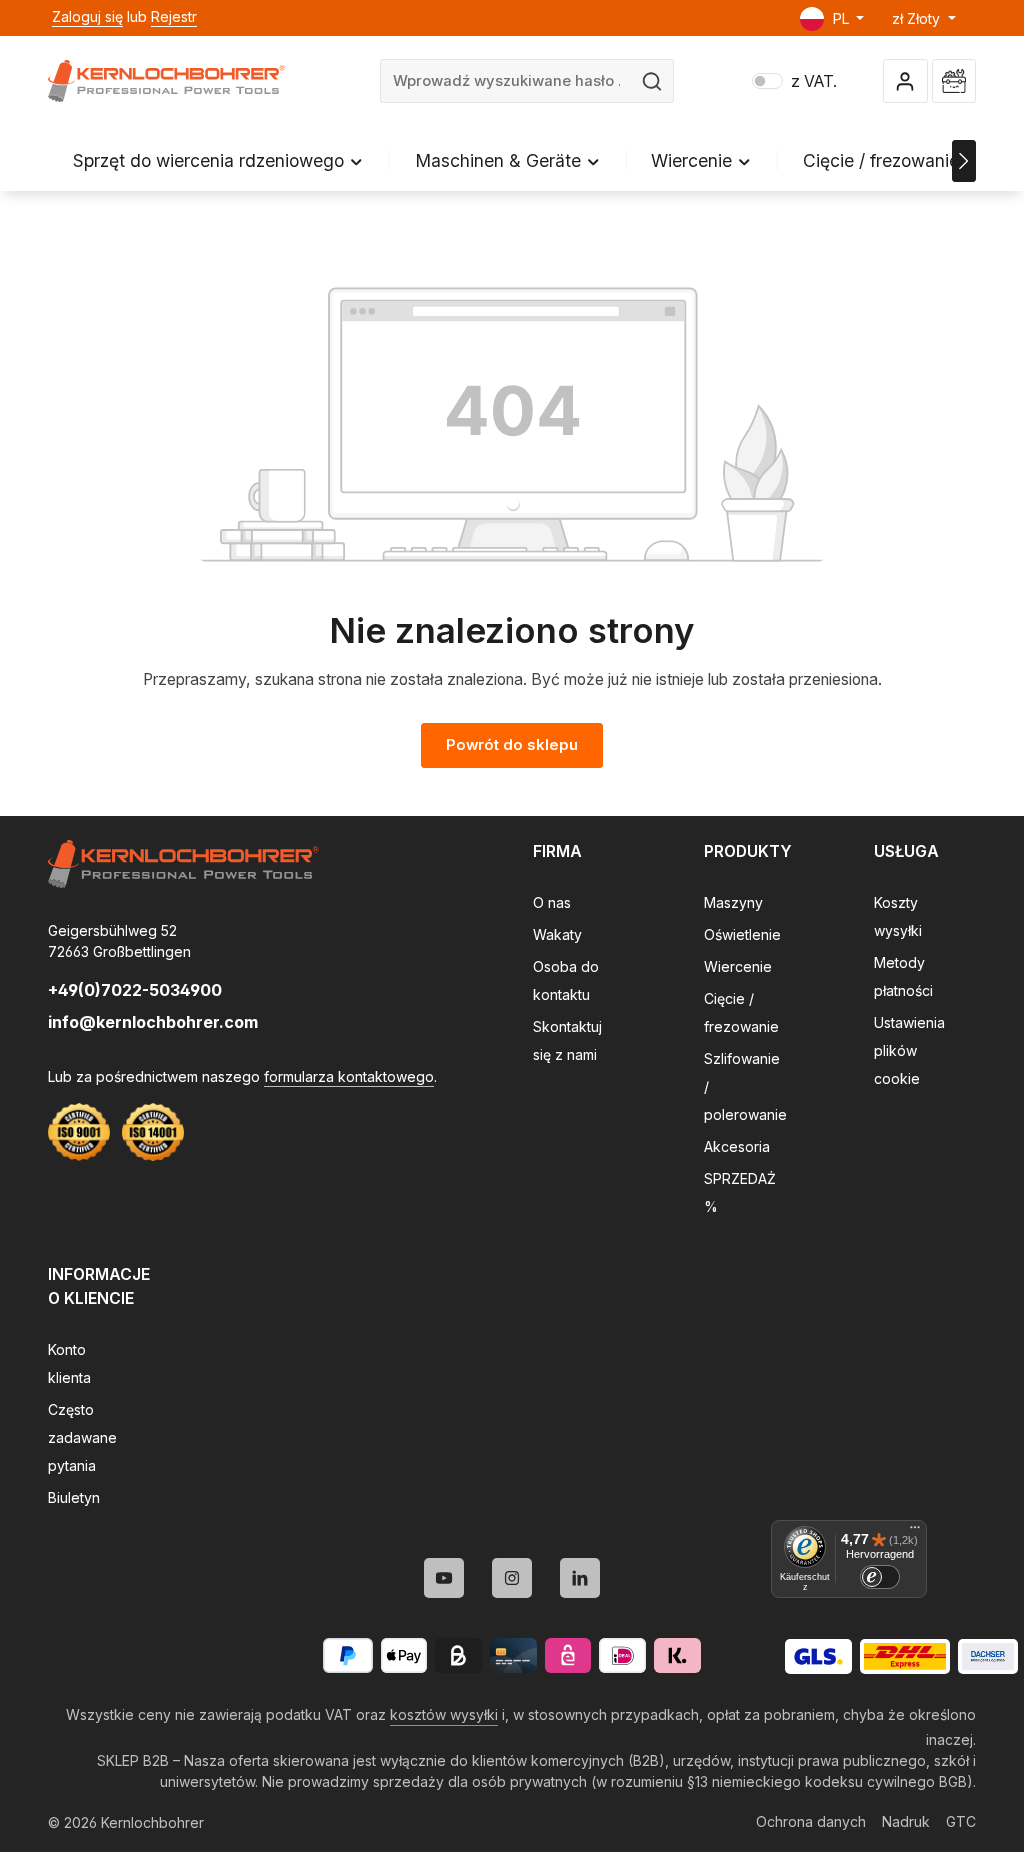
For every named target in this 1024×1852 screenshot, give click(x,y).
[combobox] (506, 81)
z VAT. (794, 81)
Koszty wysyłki (898, 916)
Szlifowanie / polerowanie (745, 1086)
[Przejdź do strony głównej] (166, 81)
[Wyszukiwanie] (652, 81)
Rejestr (174, 16)
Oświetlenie (742, 934)
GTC (961, 1821)
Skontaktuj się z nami (567, 1040)
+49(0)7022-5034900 (135, 990)
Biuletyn (74, 1497)
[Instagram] (512, 1578)
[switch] (880, 1577)
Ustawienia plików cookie (909, 1050)
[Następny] (964, 161)
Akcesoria (737, 1146)
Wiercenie (738, 966)
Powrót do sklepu (512, 745)
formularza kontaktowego (349, 1076)
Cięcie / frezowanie (741, 1012)
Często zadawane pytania (82, 1437)
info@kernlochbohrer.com (153, 1022)
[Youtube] (444, 1578)
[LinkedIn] (580, 1578)
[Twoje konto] (905, 81)
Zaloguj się (87, 16)
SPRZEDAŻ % (740, 1192)
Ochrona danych (811, 1821)
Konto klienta (69, 1363)
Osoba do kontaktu (566, 980)
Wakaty (557, 934)
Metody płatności (903, 976)
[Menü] (915, 1532)
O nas (552, 902)
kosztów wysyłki (444, 1714)
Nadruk (906, 1821)
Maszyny (733, 902)
